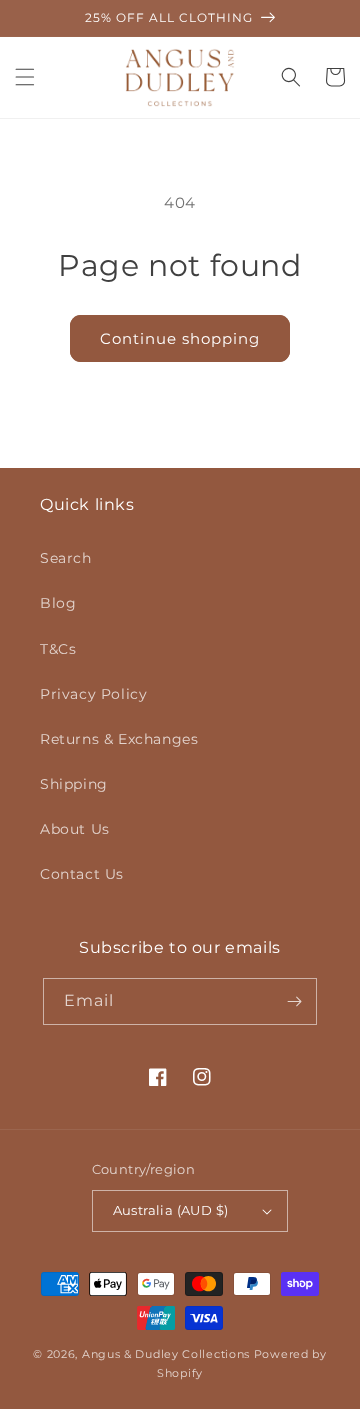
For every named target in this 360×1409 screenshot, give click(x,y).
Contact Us (82, 874)
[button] (25, 77)
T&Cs (58, 649)
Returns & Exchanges (119, 739)
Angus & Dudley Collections (166, 1354)
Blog (58, 603)
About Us (75, 829)
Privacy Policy (93, 694)
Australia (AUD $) (171, 1210)
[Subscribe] (294, 1001)
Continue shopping (180, 338)
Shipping (74, 784)
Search (66, 558)
